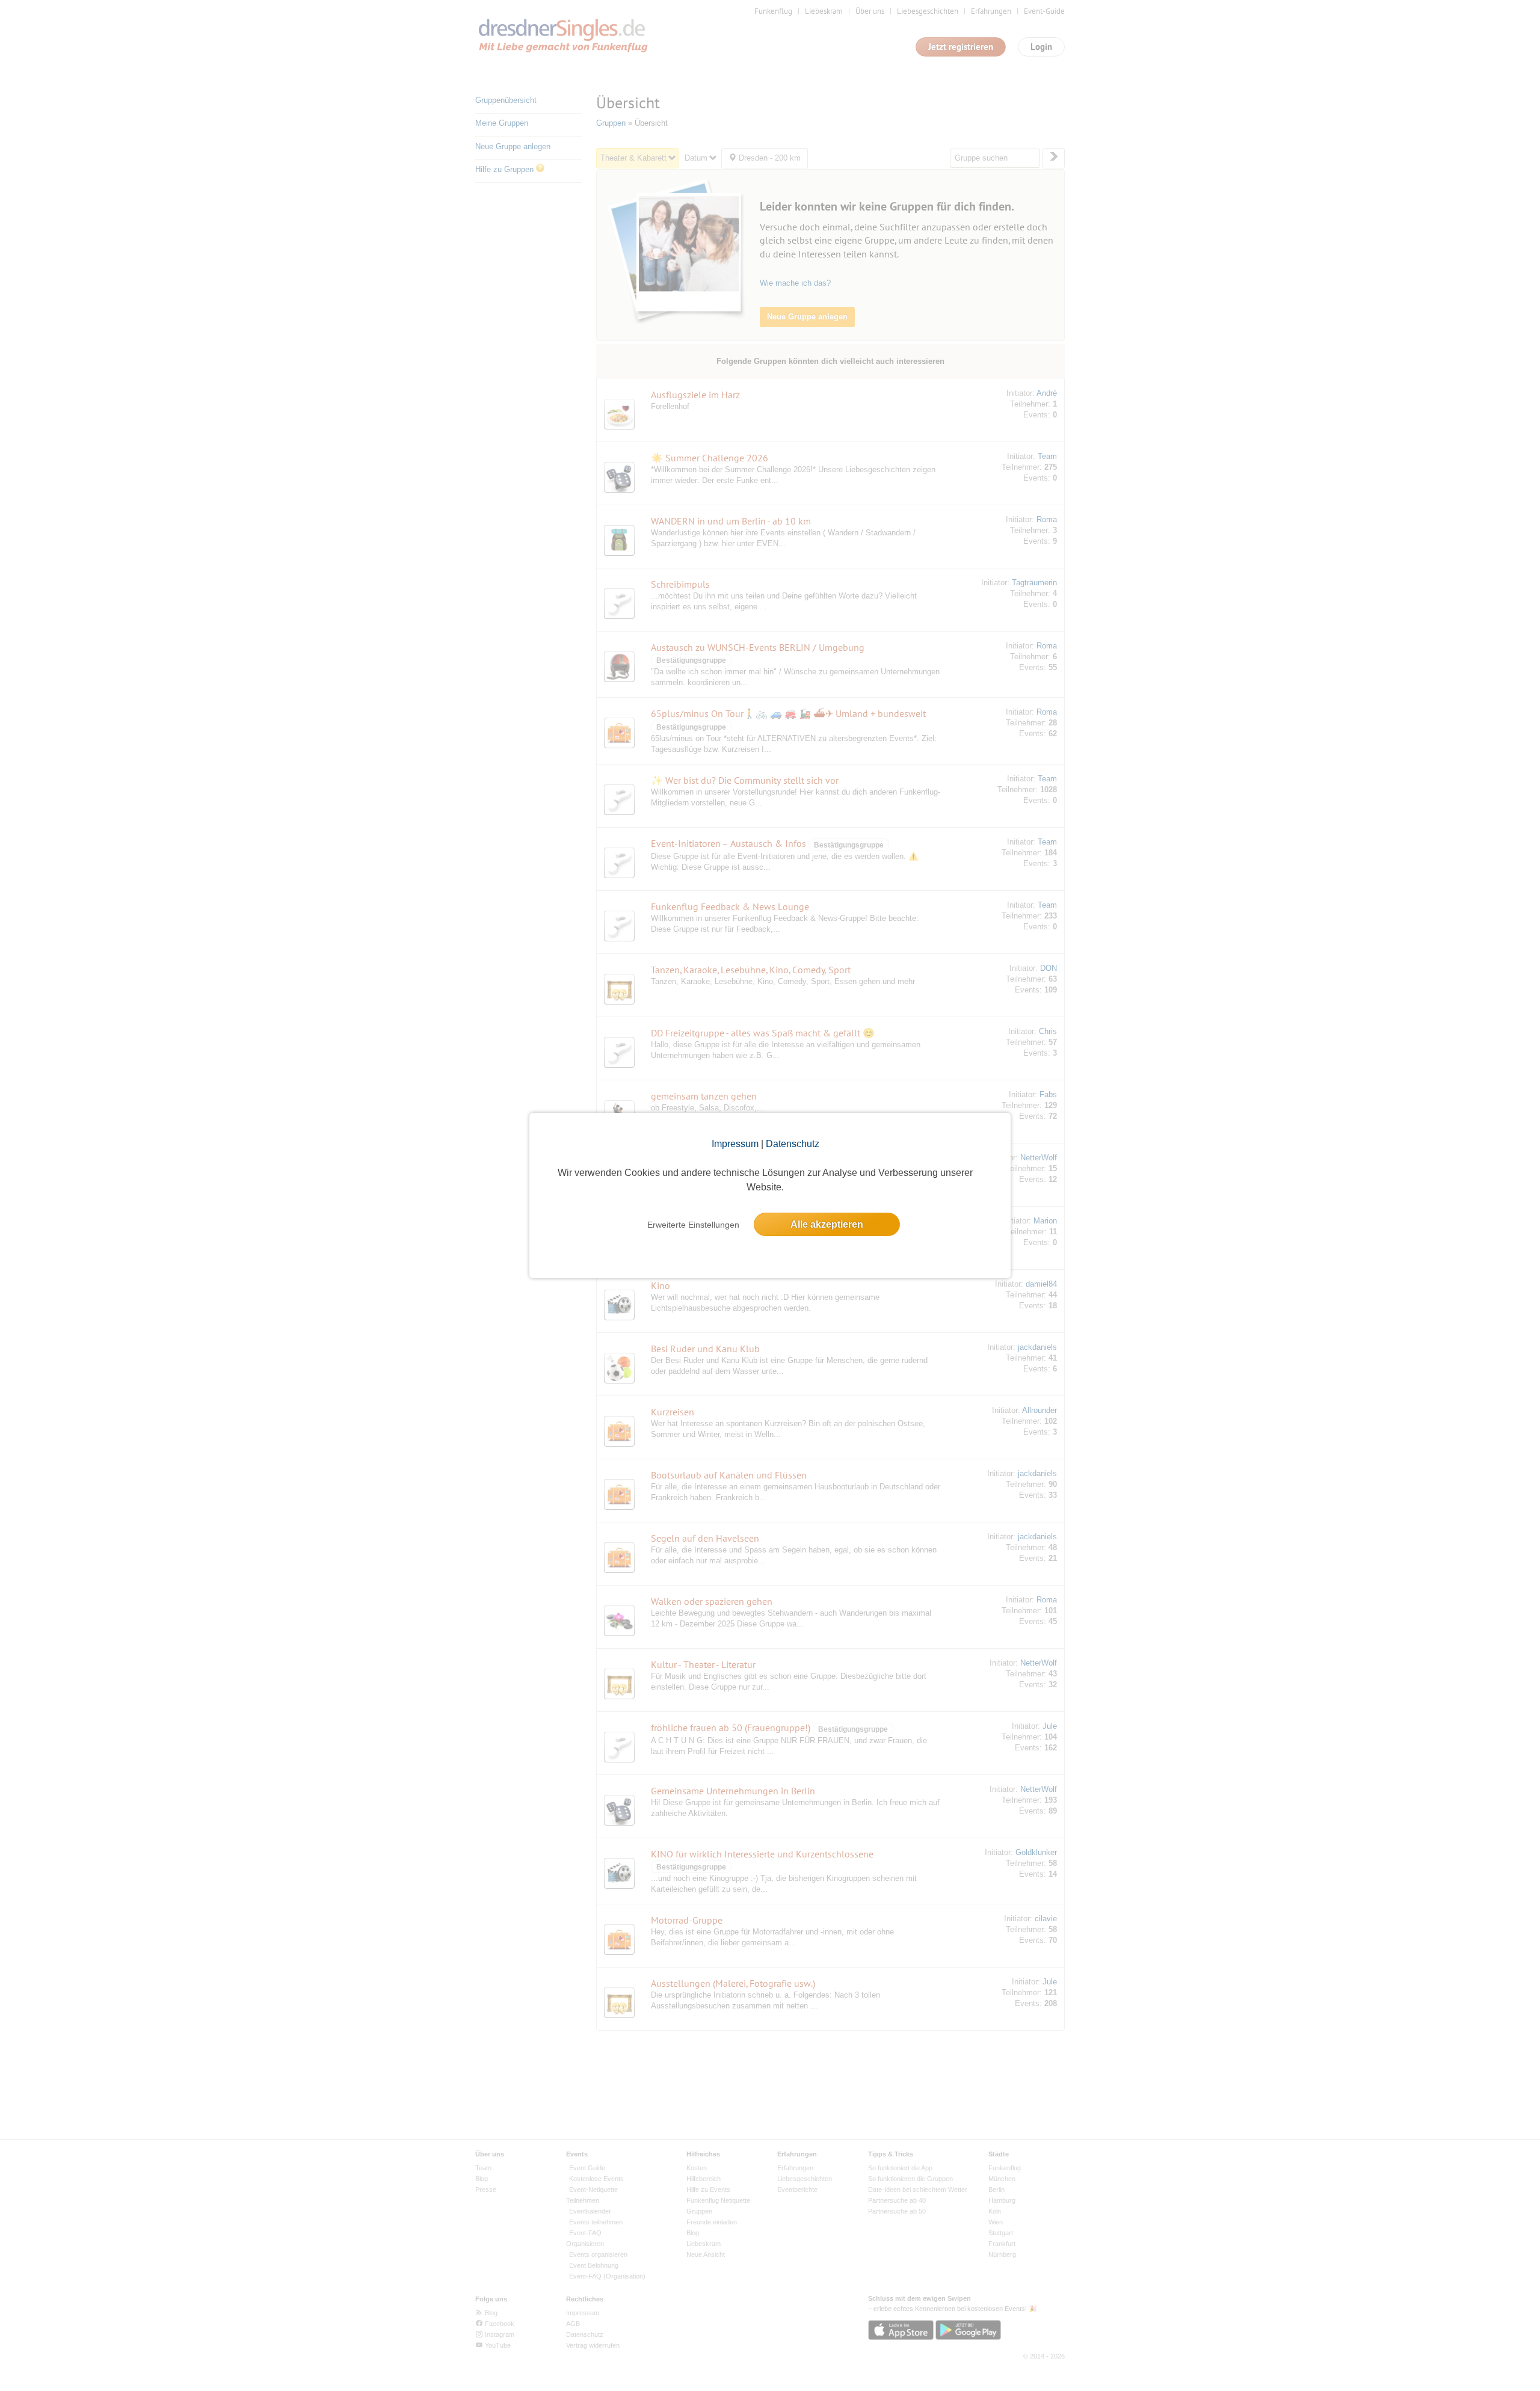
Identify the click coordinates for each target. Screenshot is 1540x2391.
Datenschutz (793, 1144)
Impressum (735, 1144)
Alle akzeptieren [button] (827, 1224)
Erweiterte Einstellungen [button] (693, 1225)
